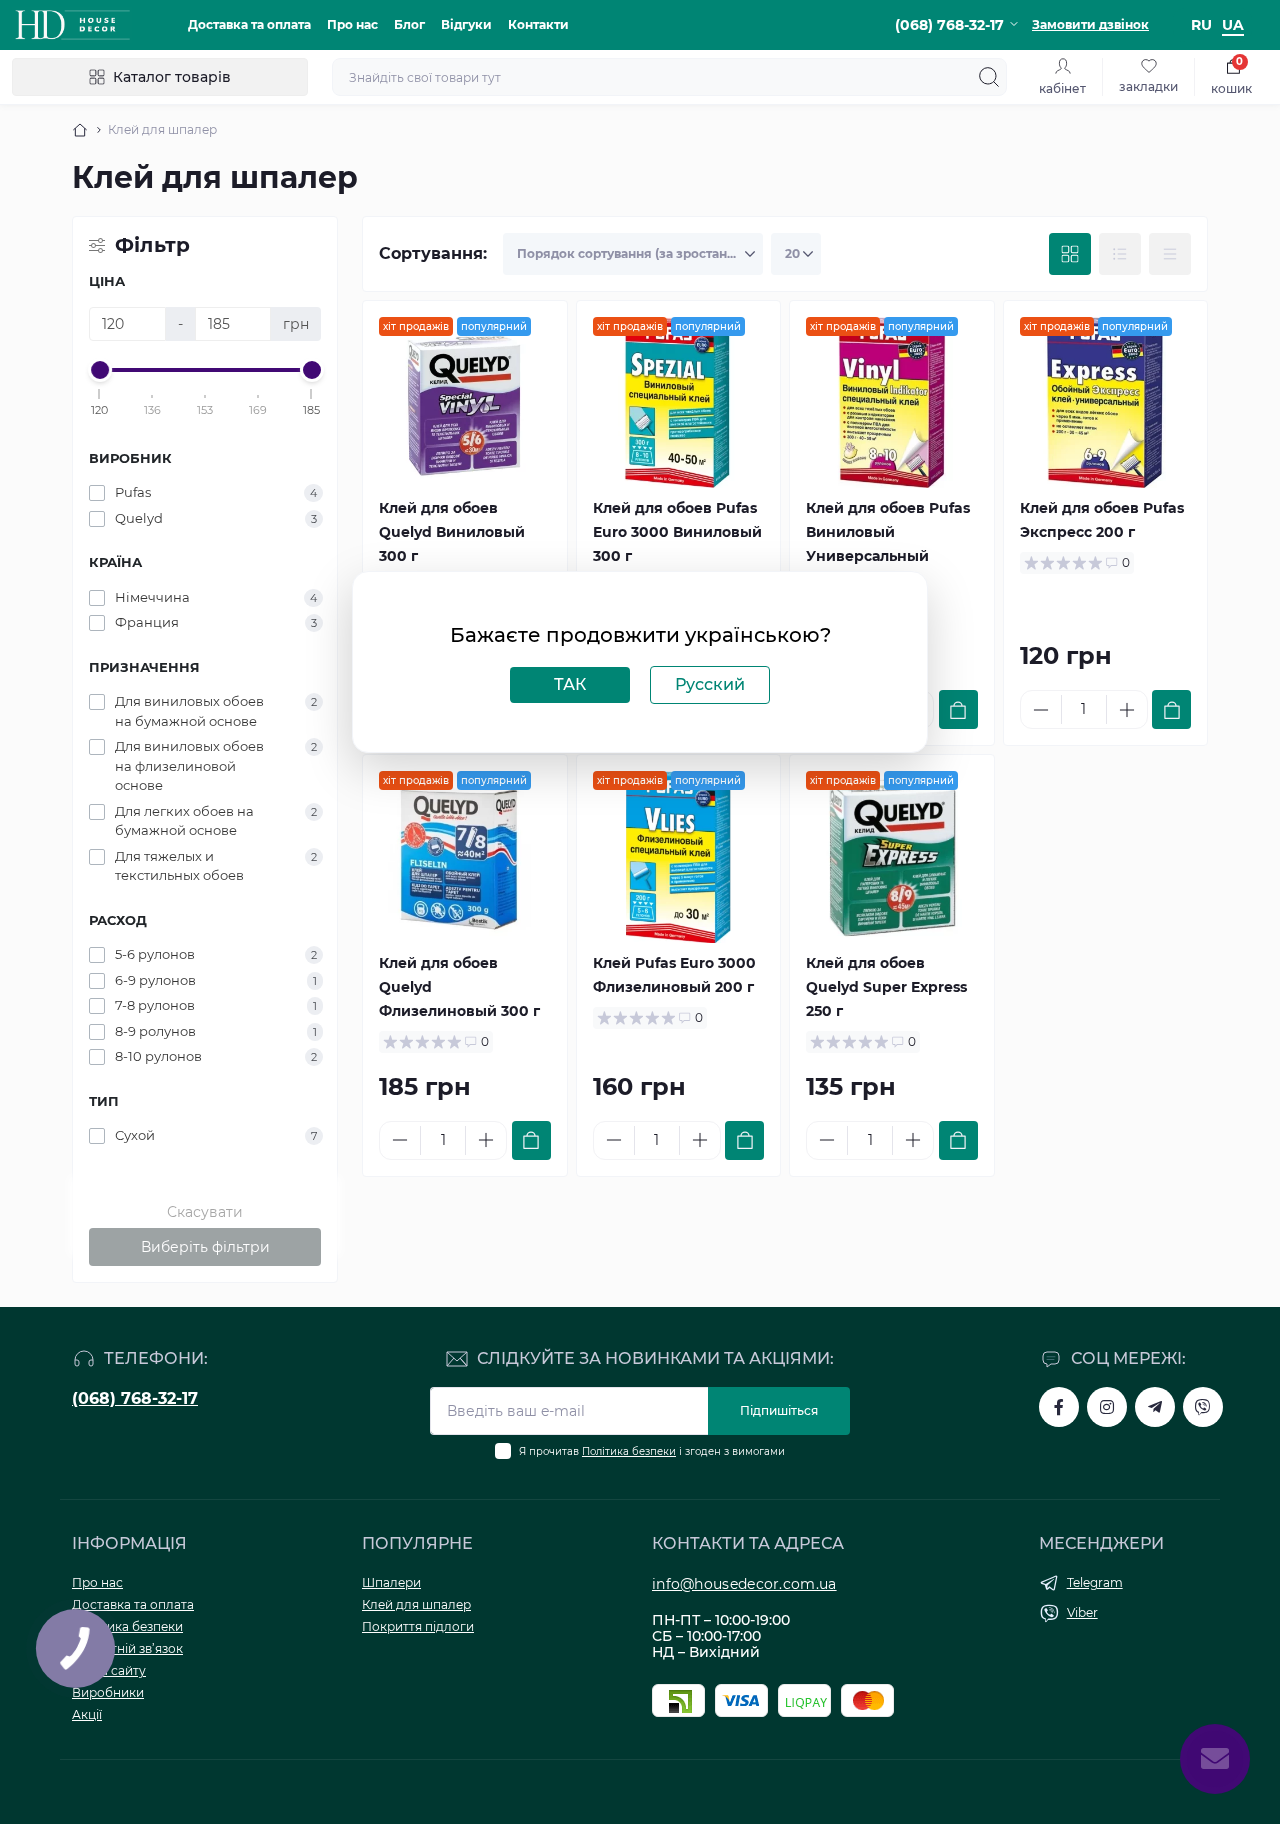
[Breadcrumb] (80, 130)
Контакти (538, 24)
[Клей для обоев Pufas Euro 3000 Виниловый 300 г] (679, 403)
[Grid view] (1070, 254)
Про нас (352, 24)
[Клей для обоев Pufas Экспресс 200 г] (1106, 403)
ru (1201, 25)
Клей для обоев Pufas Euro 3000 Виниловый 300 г (677, 532)
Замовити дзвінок (1090, 24)
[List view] (1120, 254)
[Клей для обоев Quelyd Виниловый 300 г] (465, 403)
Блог (409, 24)
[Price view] (1170, 254)
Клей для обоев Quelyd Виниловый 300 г (452, 532)
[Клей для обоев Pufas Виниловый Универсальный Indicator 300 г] (892, 403)
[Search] (989, 77)
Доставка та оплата (249, 24)
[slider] (100, 370)
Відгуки (466, 24)
